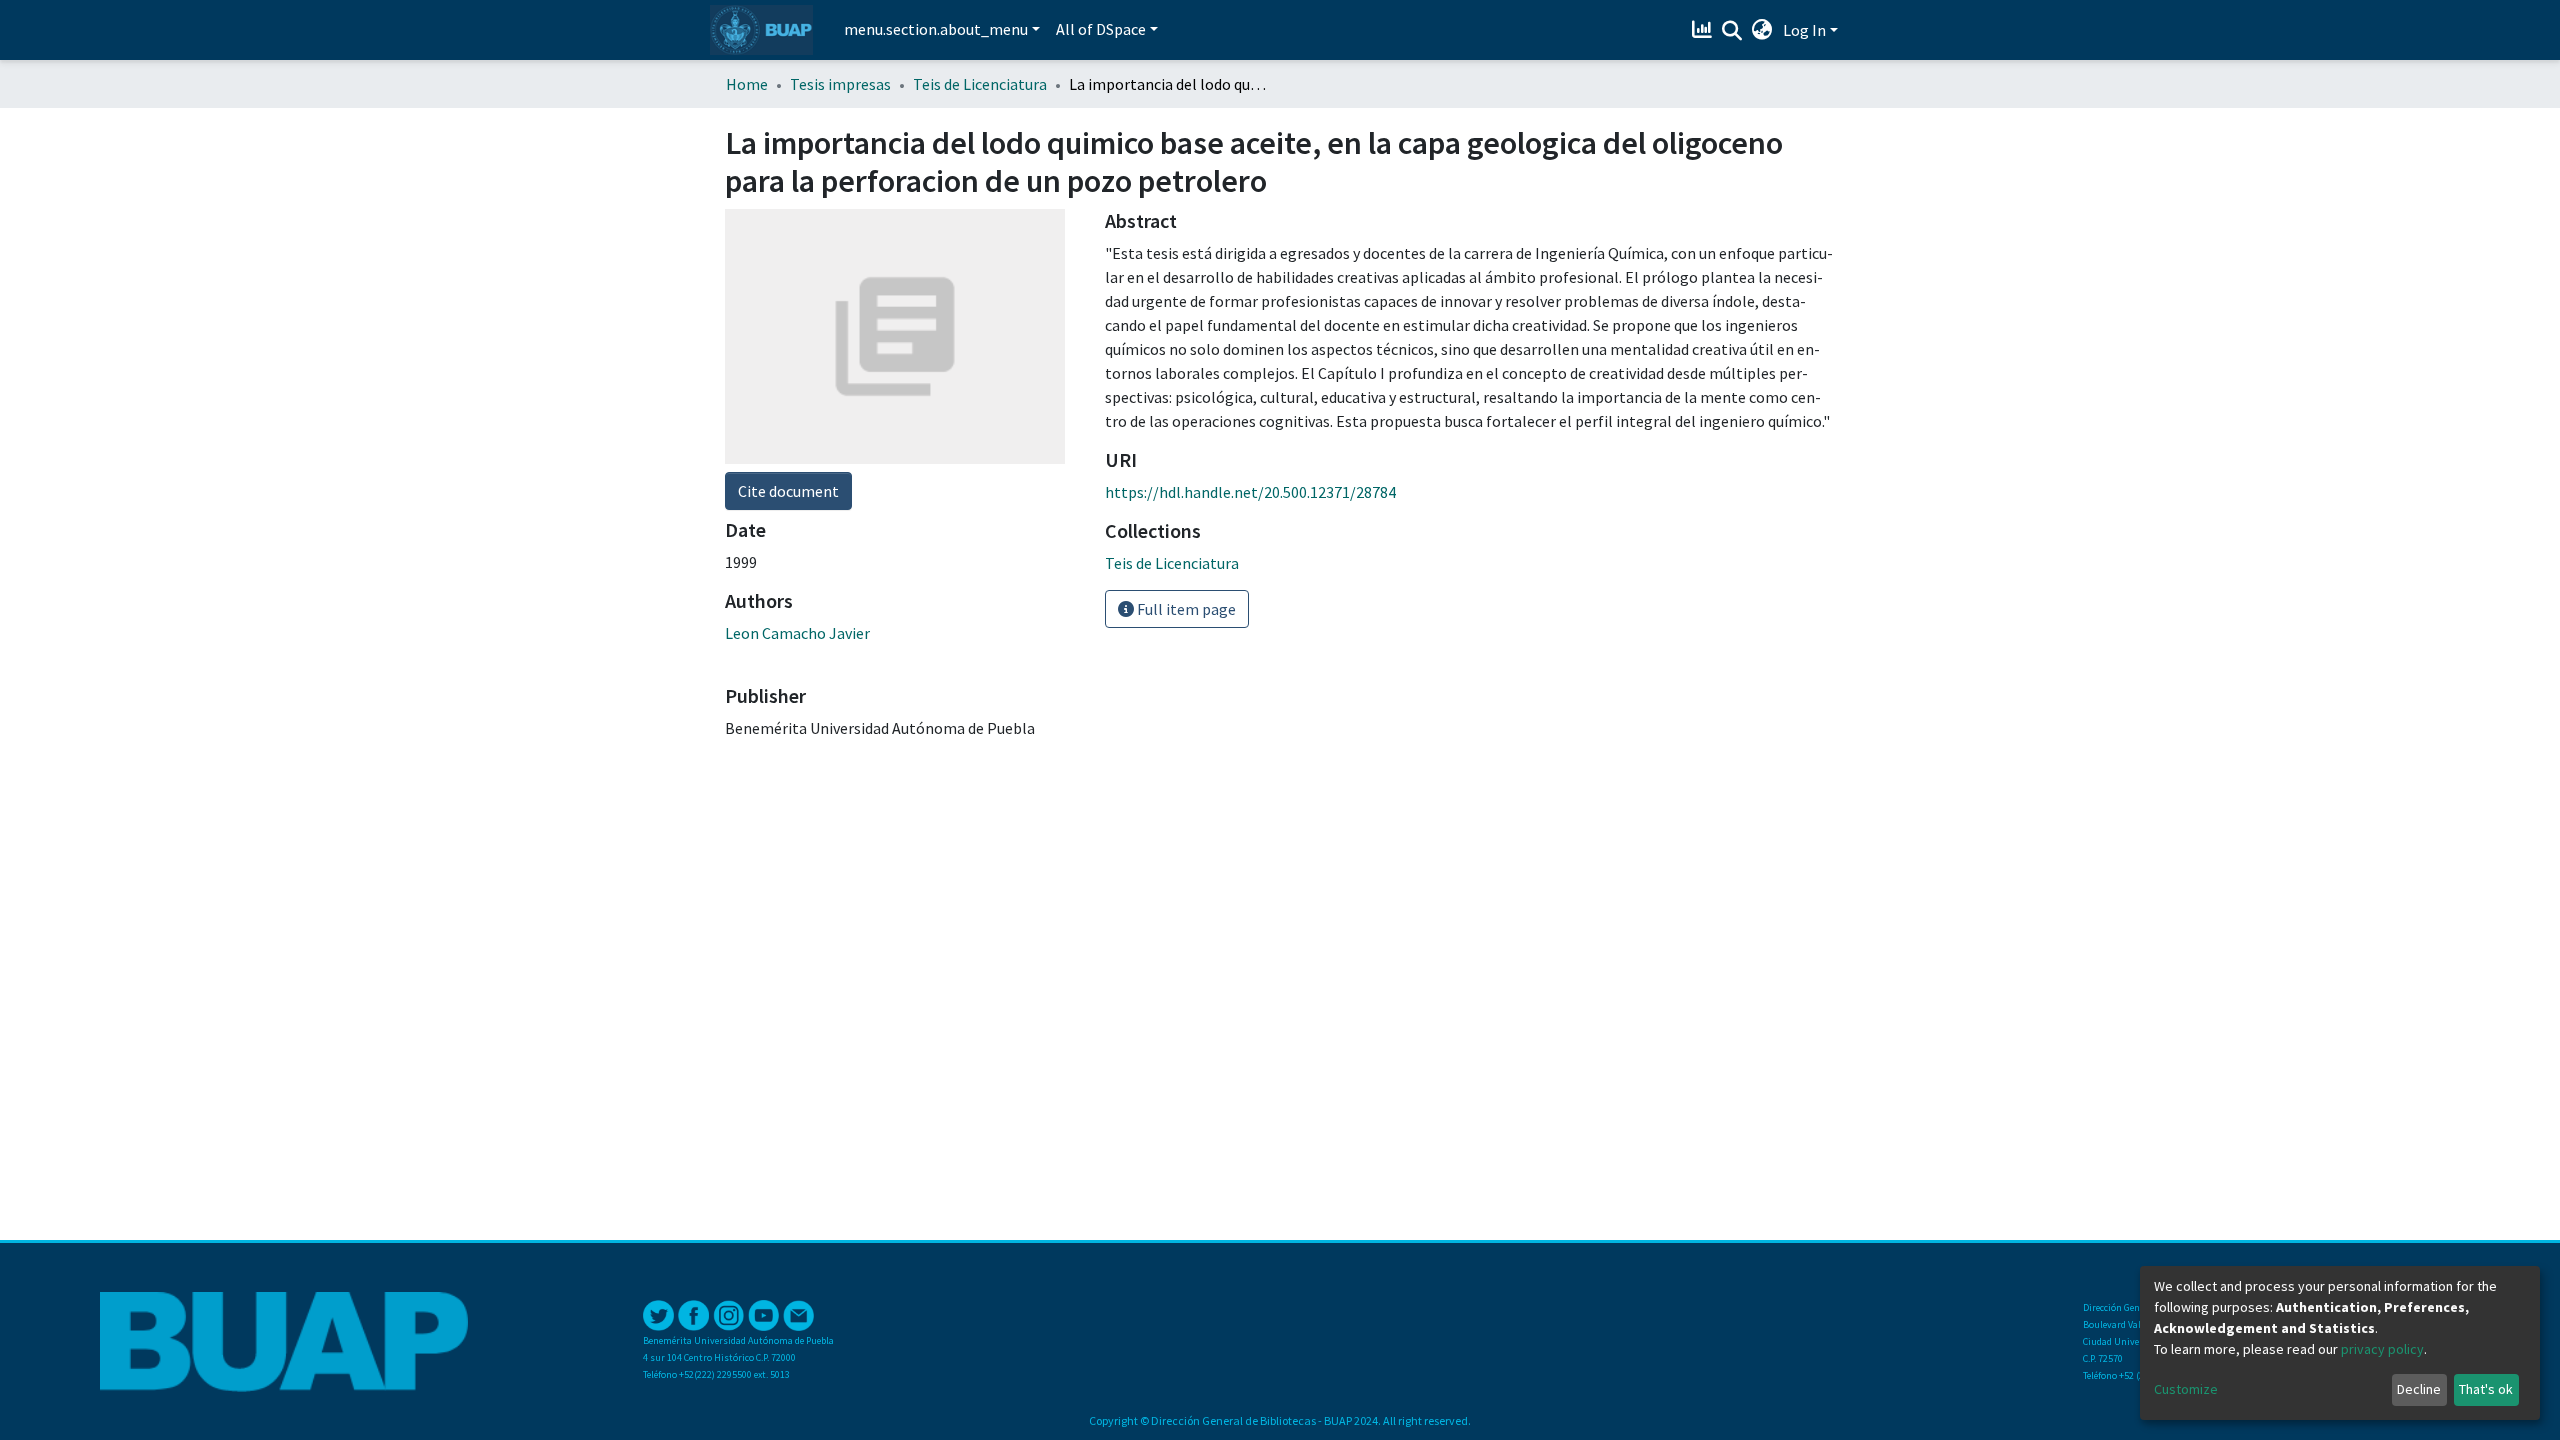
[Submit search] (1732, 31)
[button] (1762, 30)
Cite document (788, 491)
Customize (2186, 1389)
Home (747, 84)
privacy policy (2382, 1349)
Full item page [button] (1185, 609)
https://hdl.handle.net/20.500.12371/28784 (1250, 492)
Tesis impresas (840, 84)
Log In (1804, 30)
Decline (2419, 1389)
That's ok (2486, 1389)
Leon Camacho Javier (797, 633)
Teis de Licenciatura (980, 84)
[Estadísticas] (1704, 30)
